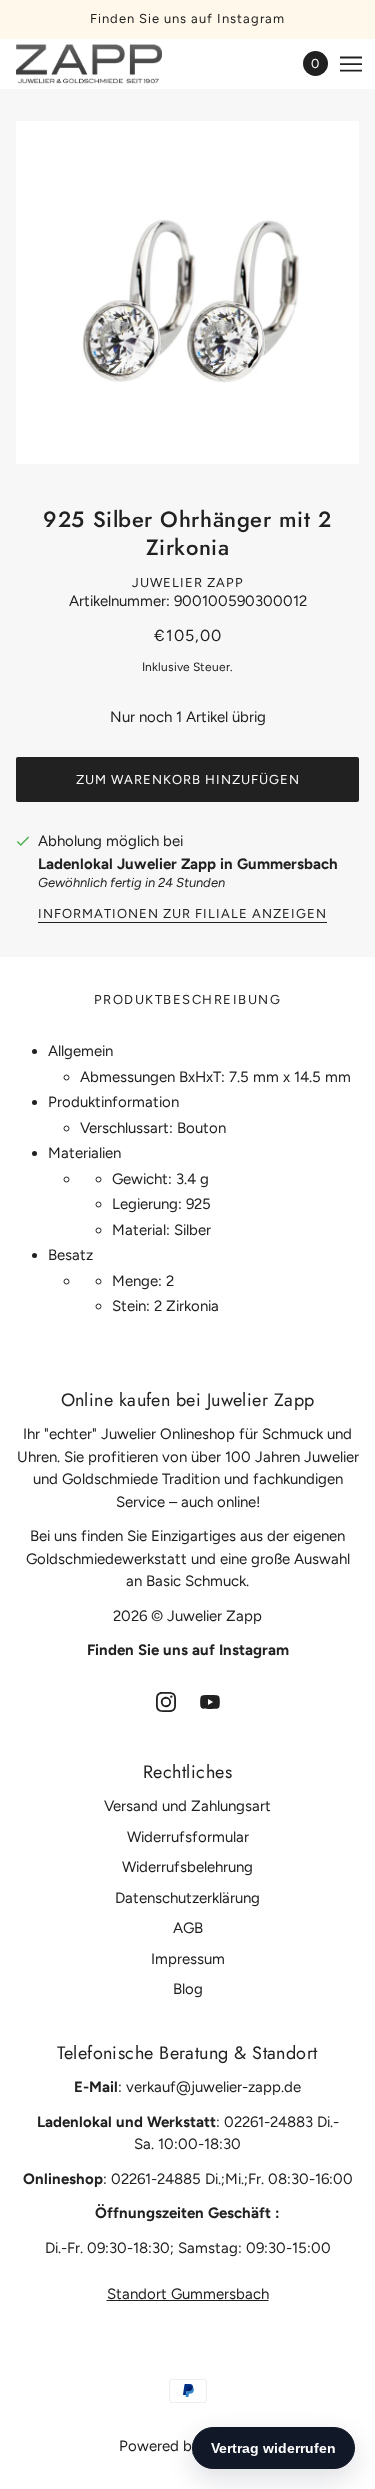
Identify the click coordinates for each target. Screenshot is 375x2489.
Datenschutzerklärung (187, 1898)
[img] (166, 1701)
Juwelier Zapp (188, 582)
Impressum (188, 1959)
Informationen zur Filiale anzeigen (182, 914)
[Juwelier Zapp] (106, 64)
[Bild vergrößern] (187, 292)
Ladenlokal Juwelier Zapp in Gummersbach (188, 864)
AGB (188, 1928)
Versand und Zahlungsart (187, 1806)
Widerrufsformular (188, 1837)
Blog (188, 1989)
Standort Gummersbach (188, 2294)
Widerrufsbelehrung (187, 1867)
